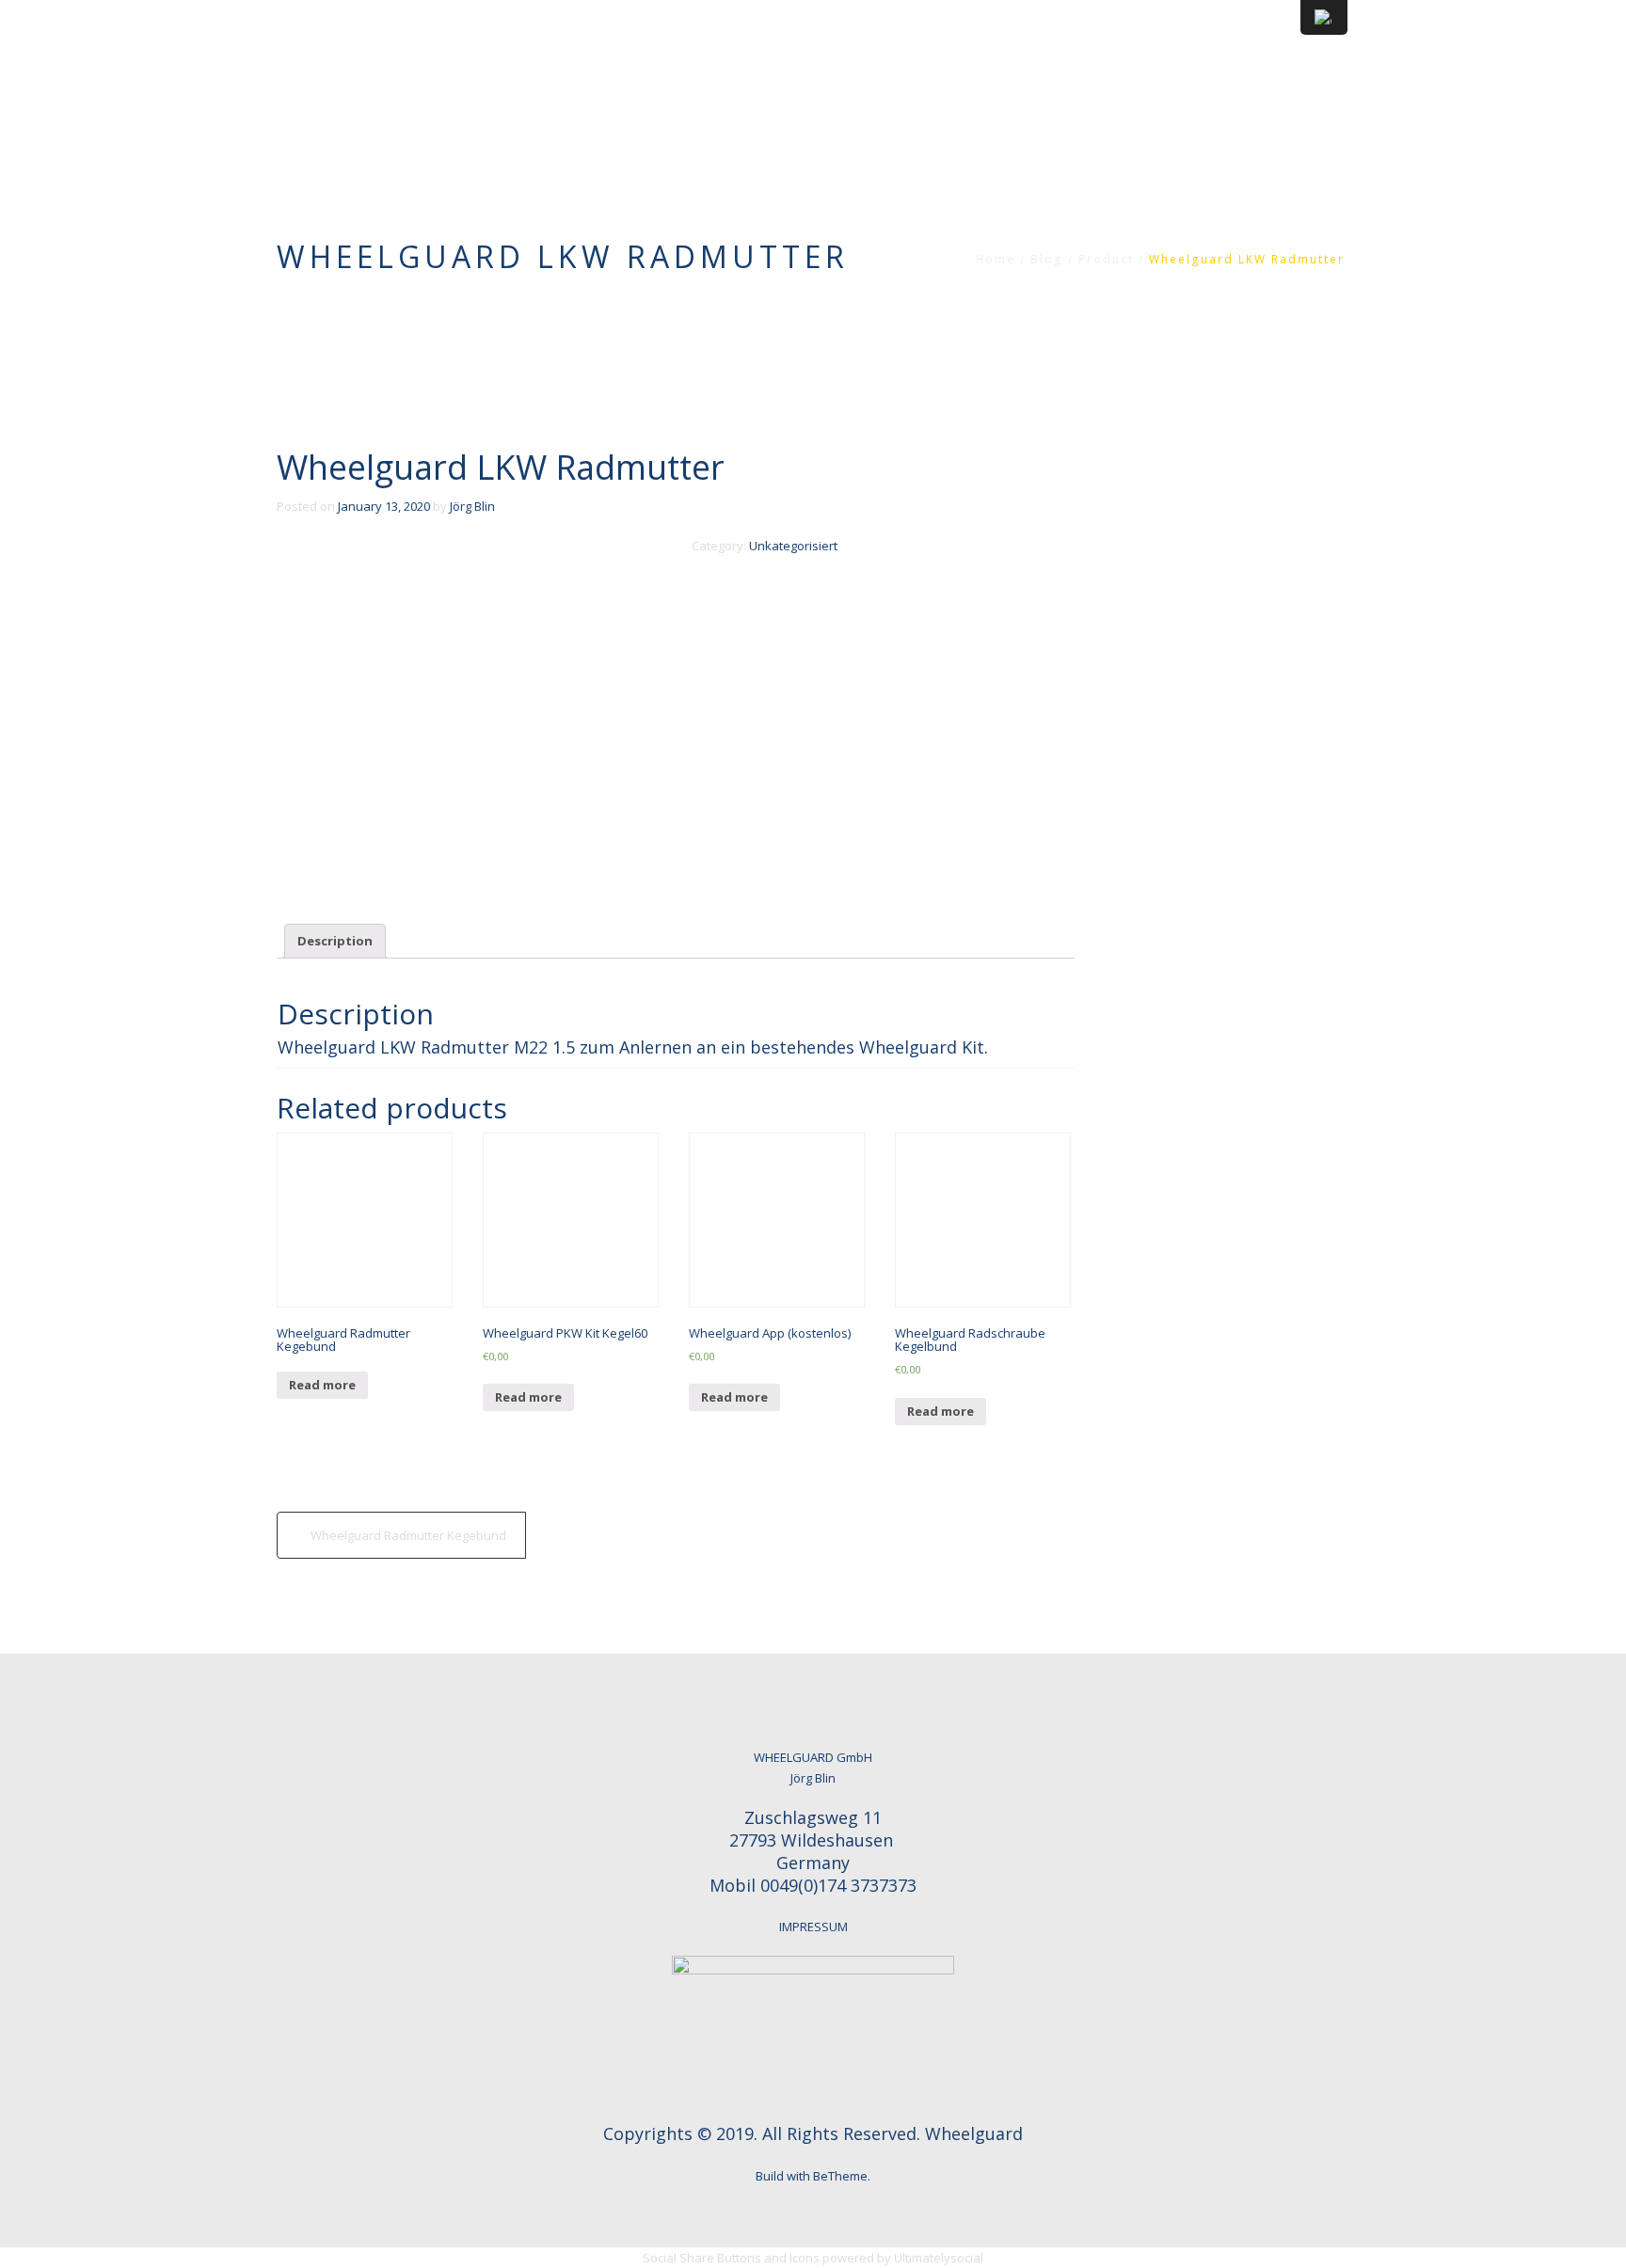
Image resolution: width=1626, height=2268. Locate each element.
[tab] (335, 941)
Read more (322, 1385)
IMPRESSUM (813, 1927)
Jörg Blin (472, 506)
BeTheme (840, 2176)
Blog (1047, 259)
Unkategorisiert (793, 546)
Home (996, 259)
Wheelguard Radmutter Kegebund (408, 1535)
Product (1106, 259)
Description (335, 941)
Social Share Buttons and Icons (731, 2258)
